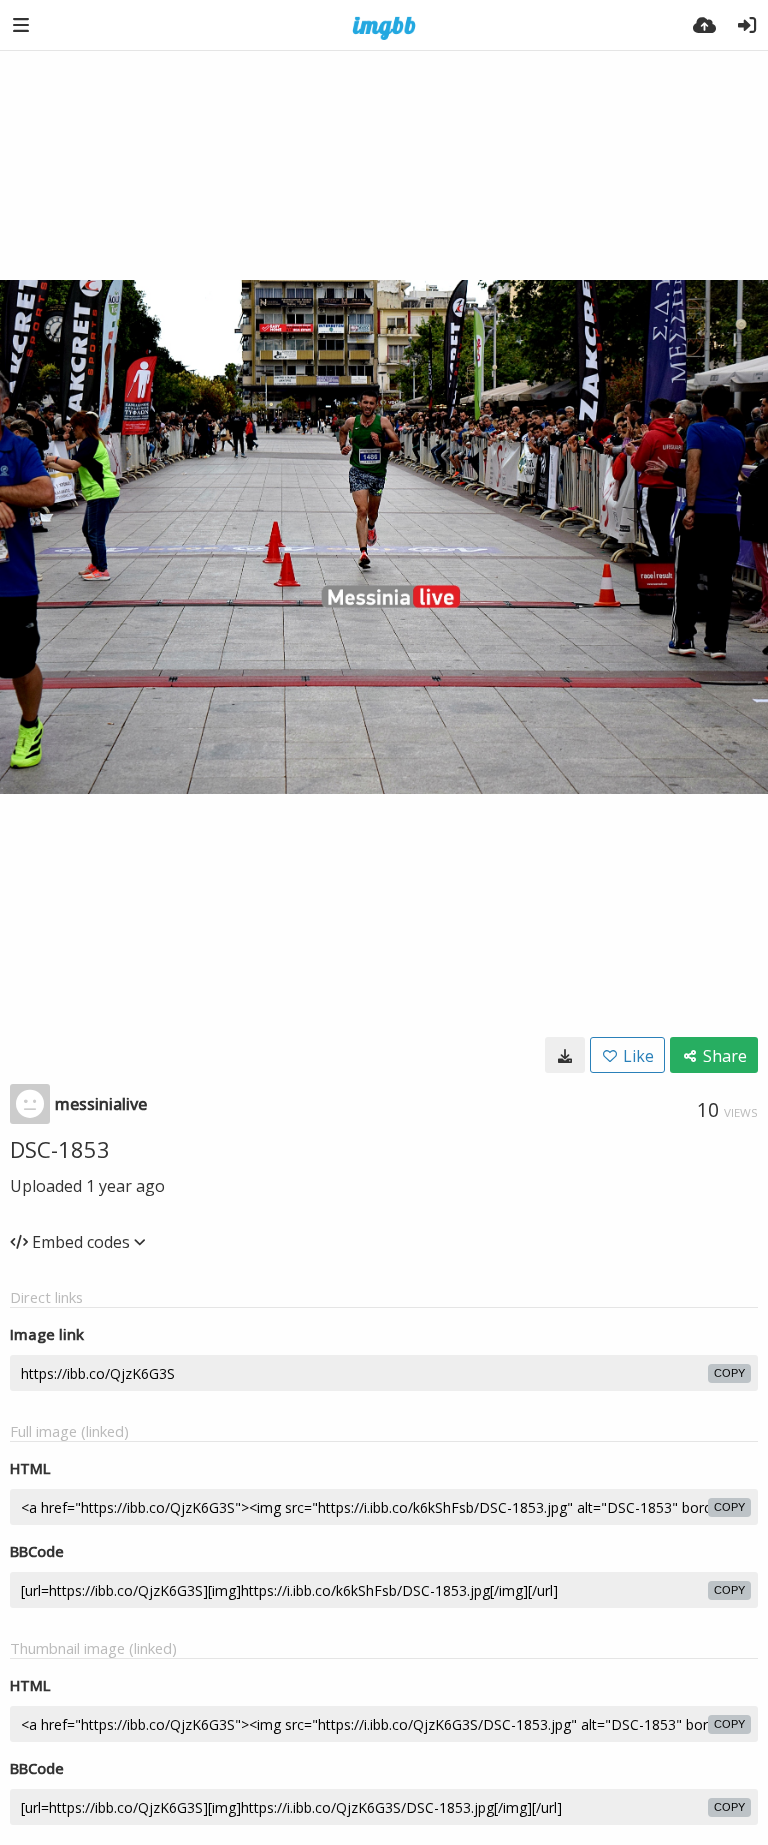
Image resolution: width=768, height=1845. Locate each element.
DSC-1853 (60, 1149)
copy (729, 1373)
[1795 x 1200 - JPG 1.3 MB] (565, 1055)
